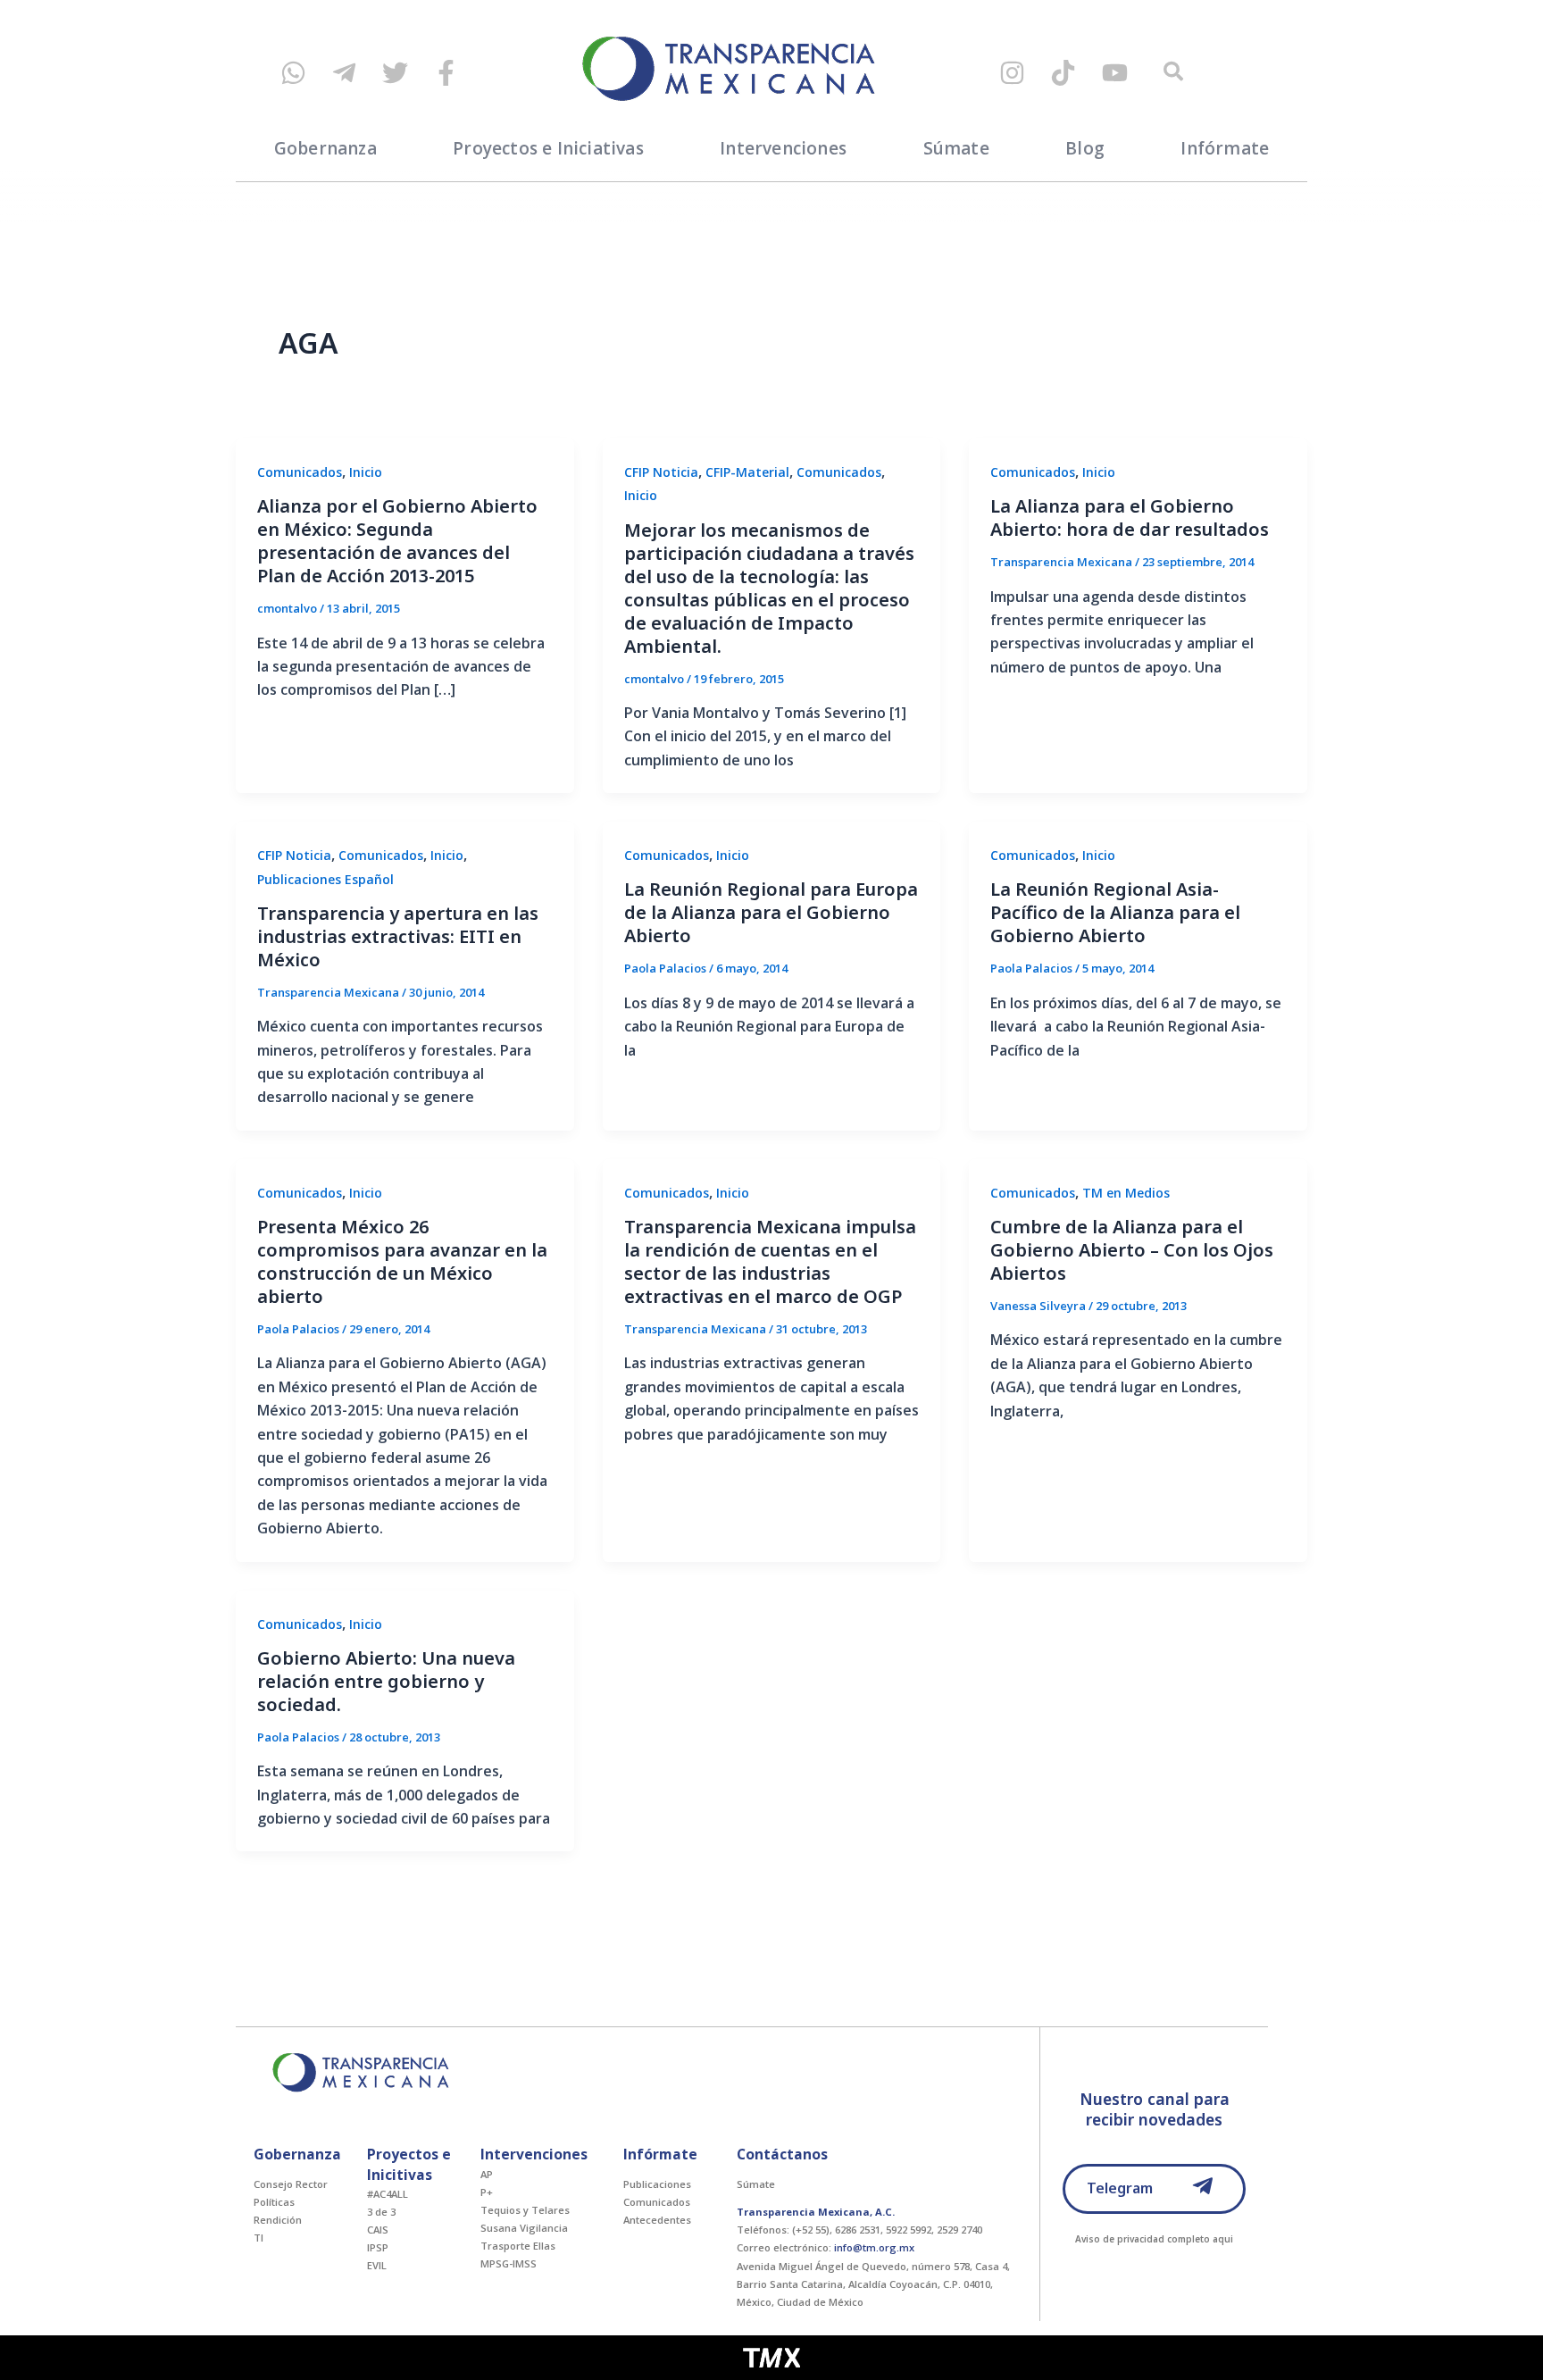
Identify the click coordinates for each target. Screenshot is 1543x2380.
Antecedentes (657, 2220)
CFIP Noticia (661, 472)
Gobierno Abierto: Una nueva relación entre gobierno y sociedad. (386, 1681)
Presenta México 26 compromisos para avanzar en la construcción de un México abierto (402, 1261)
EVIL (377, 2265)
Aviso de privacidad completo (1143, 2239)
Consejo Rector (291, 2184)
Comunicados (300, 472)
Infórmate (1225, 148)
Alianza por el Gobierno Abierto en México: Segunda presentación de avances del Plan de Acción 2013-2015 (397, 541)
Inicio (366, 472)
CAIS (378, 2230)
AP (487, 2174)
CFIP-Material (747, 472)
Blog (1085, 148)
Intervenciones (783, 148)
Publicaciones (657, 2184)
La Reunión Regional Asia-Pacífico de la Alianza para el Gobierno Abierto (1115, 912)
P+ (487, 2192)
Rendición (278, 2220)
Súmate (956, 148)
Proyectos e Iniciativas (548, 148)
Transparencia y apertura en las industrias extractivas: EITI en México (398, 936)
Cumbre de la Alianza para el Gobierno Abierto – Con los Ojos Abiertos (1132, 1250)
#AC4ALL (388, 2194)
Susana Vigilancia (524, 2228)
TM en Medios (1126, 1193)
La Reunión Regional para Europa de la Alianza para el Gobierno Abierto (771, 912)
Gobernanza (325, 148)
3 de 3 (381, 2212)
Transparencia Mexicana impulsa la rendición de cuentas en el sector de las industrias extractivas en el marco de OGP (770, 1261)
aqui (1223, 2239)
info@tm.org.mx (874, 2247)
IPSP (378, 2247)
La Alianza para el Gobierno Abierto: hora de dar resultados (1130, 518)
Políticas (274, 2202)
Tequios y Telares (525, 2210)
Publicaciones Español (325, 879)
